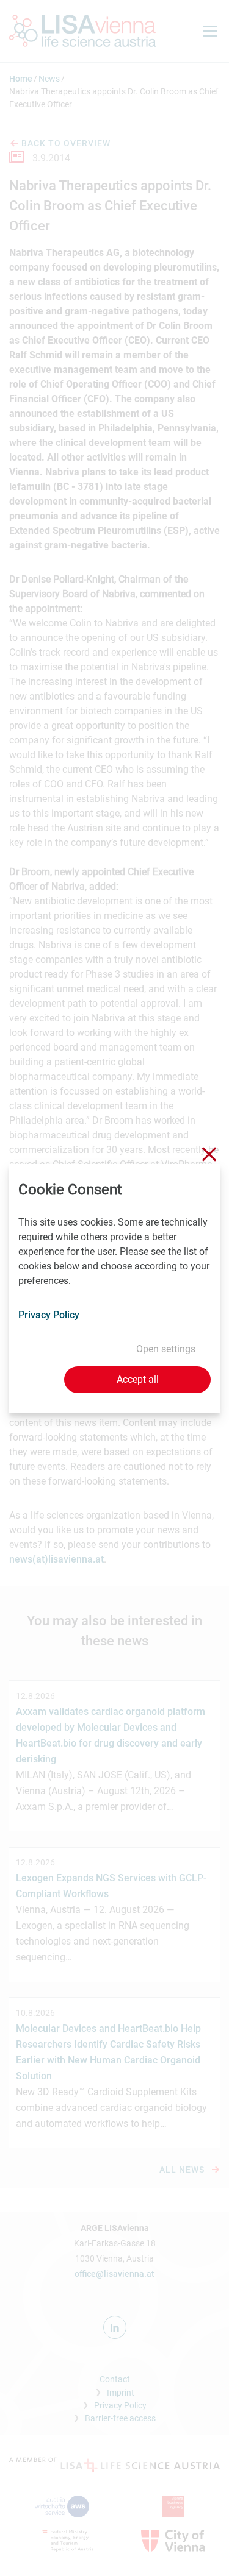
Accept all (138, 1379)
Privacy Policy (49, 1315)
